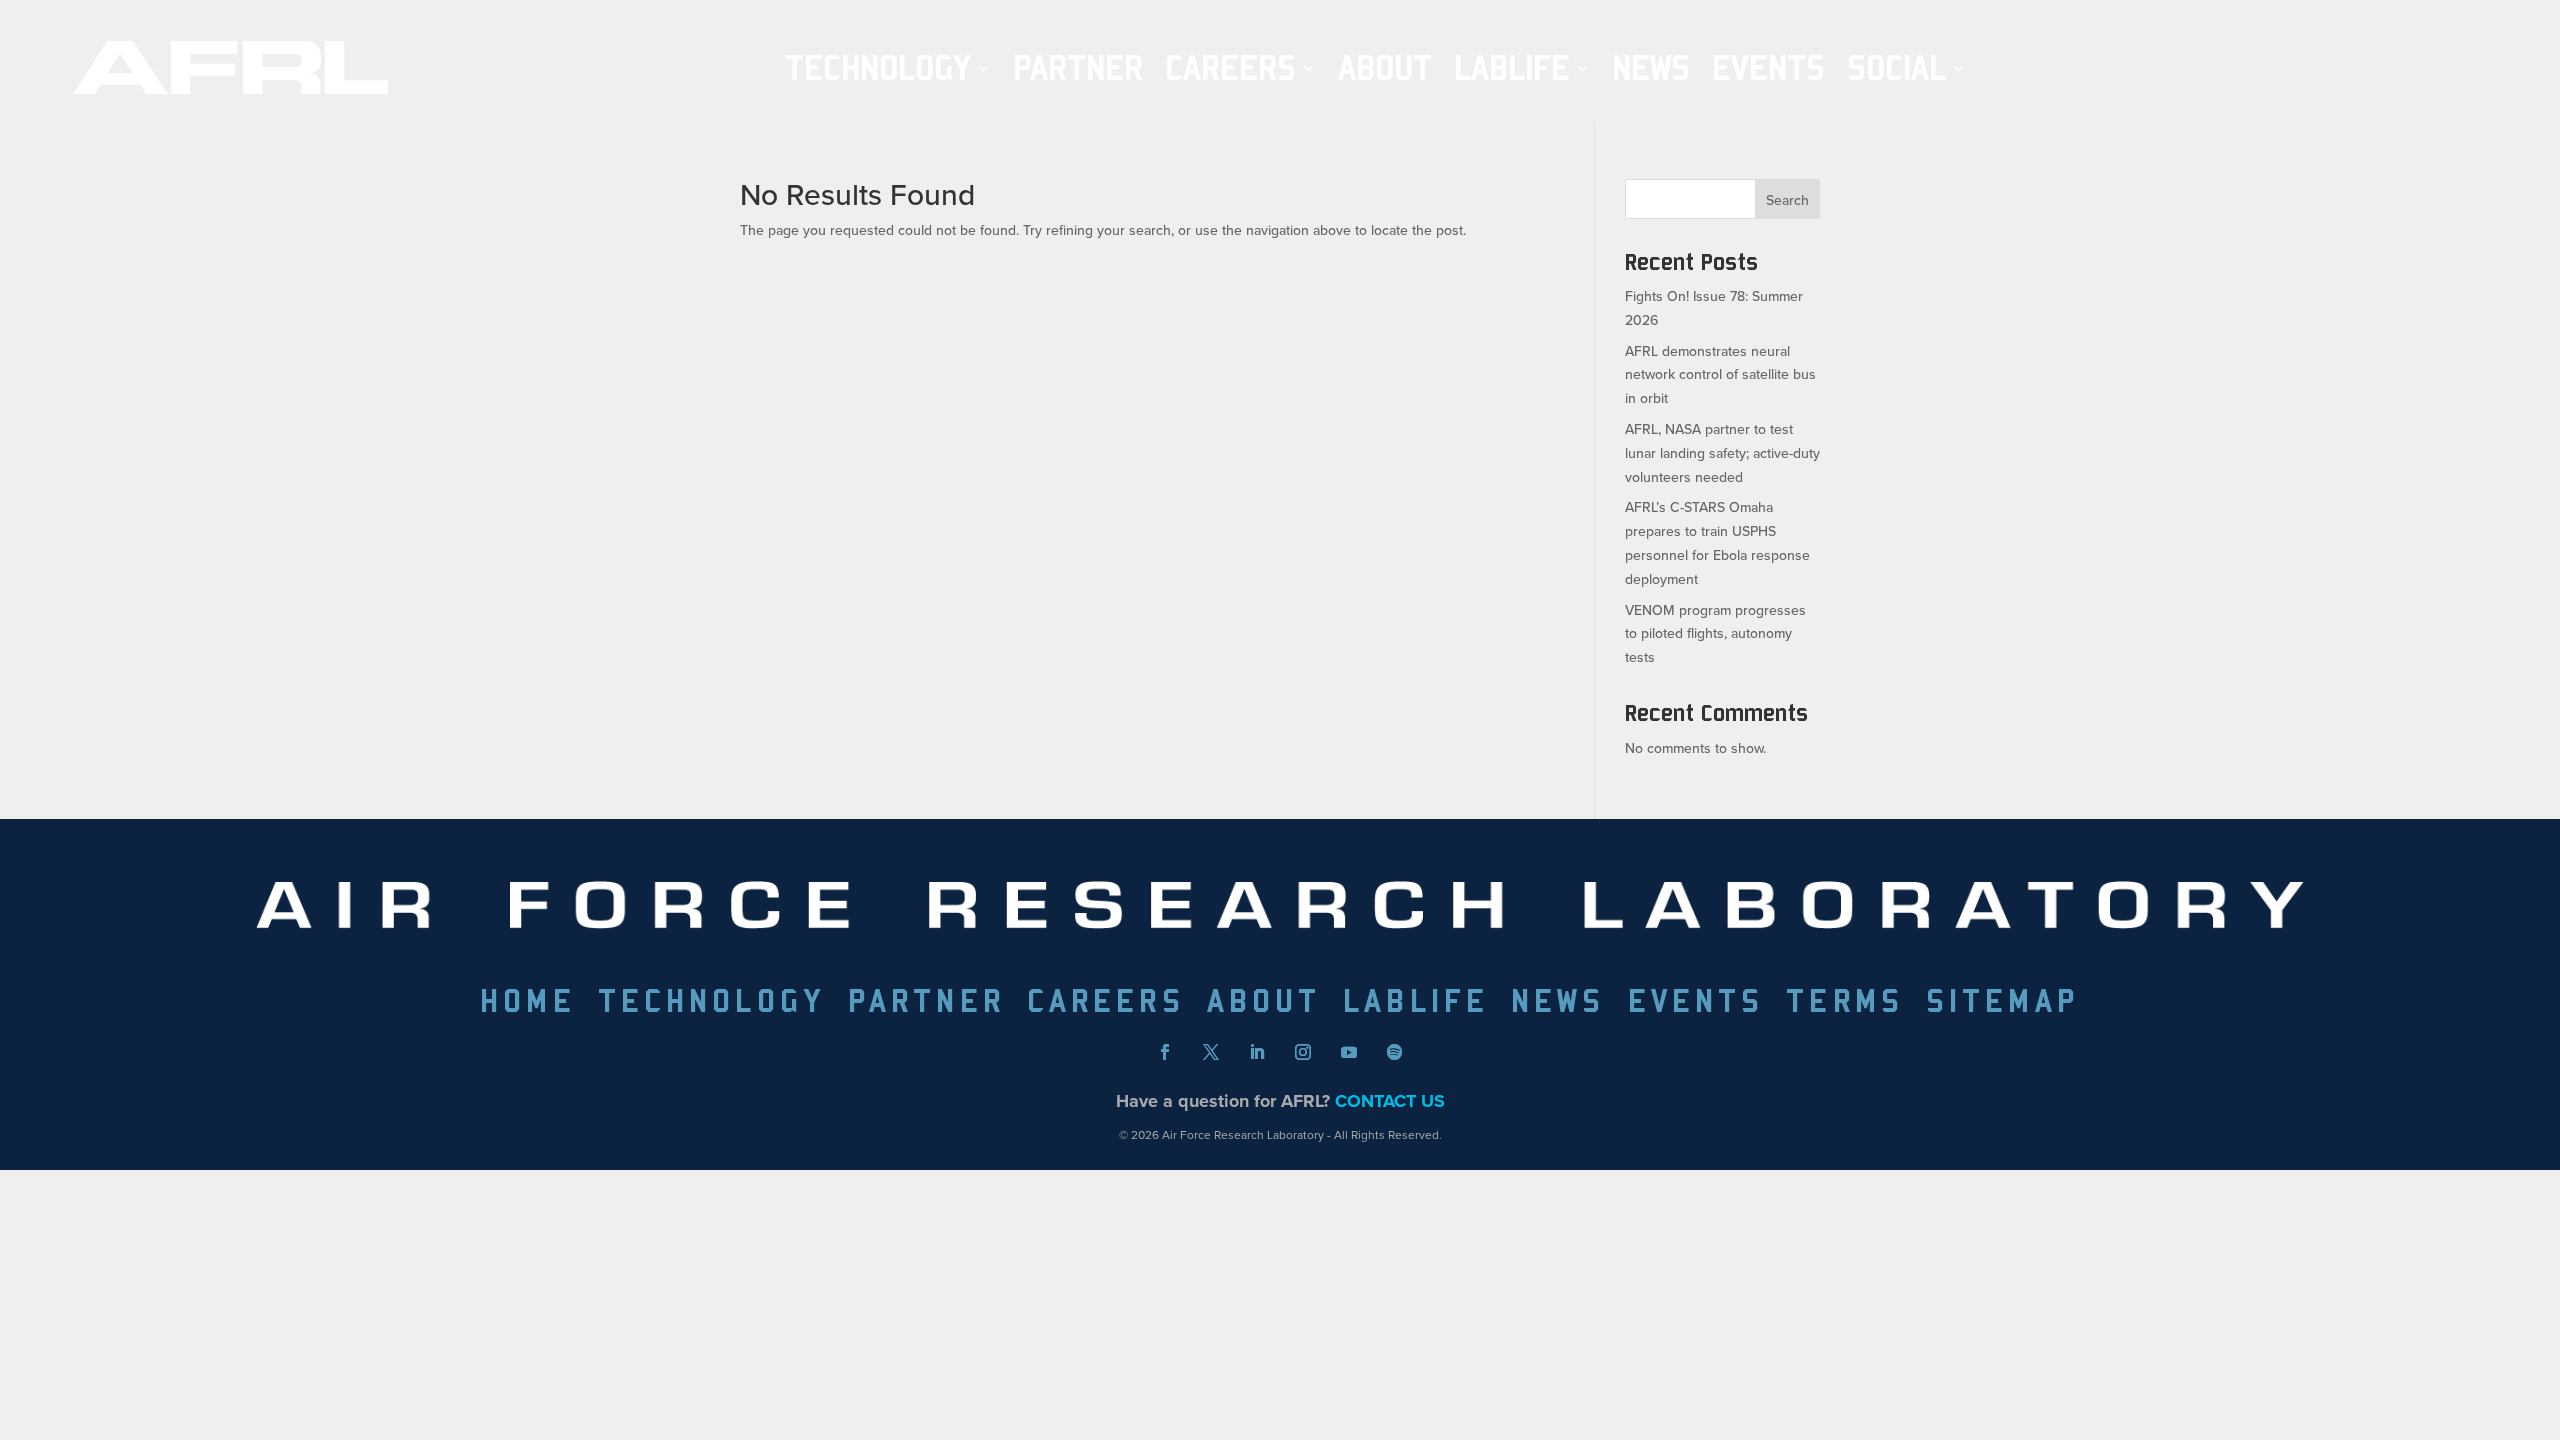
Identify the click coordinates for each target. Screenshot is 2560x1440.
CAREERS (1106, 1004)
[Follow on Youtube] (1349, 1052)
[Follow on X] (1211, 1052)
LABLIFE (1416, 1004)
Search (1787, 200)
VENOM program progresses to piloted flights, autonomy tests (1715, 634)
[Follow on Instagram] (1303, 1052)
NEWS (1651, 68)
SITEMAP (2003, 1004)
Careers (1230, 68)
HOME (527, 1004)
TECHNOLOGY (878, 68)
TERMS (1845, 1004)
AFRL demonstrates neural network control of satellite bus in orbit (1720, 375)
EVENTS (1768, 68)
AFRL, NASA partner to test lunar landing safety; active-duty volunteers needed (1722, 453)
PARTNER (1078, 68)
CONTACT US (1390, 1101)
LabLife (1512, 68)
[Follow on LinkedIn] (1257, 1052)
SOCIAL (1896, 68)
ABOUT (1385, 68)
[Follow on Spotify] (1395, 1052)
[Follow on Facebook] (1165, 1052)
